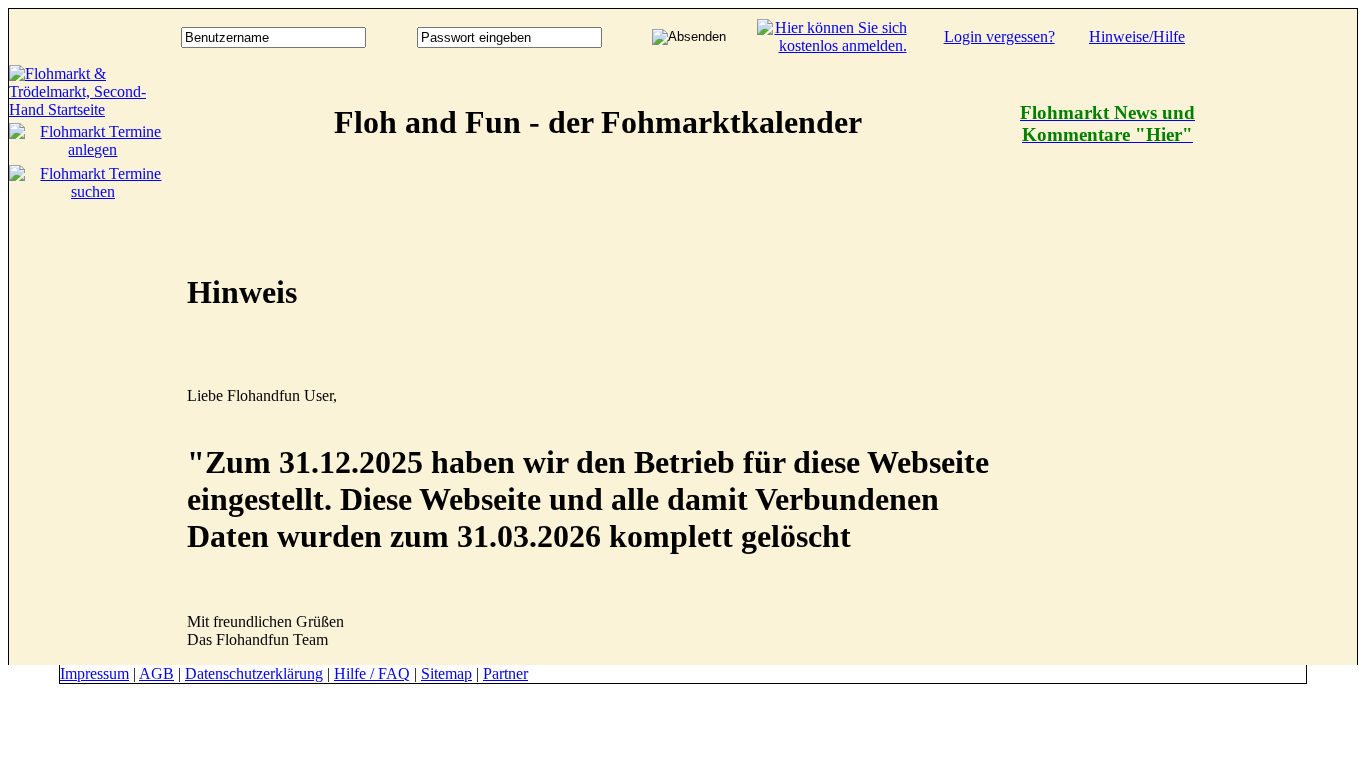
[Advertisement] (1277, 365)
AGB (156, 673)
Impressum (94, 673)
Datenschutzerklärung (254, 673)
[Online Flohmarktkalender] (93, 109)
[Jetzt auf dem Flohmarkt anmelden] (832, 45)
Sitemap (446, 673)
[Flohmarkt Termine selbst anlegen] (93, 149)
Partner (505, 673)
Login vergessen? (999, 36)
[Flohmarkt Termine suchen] (93, 191)
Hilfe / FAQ (372, 673)
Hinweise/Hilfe (1137, 36)
